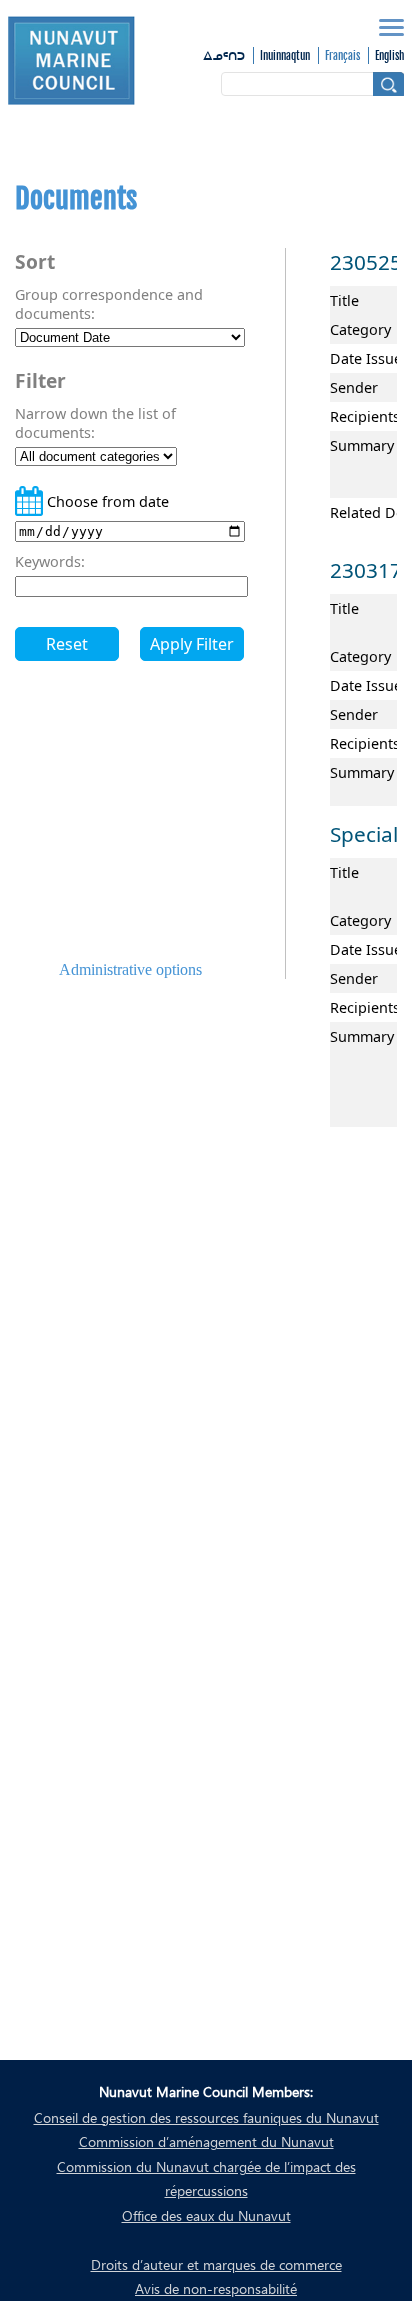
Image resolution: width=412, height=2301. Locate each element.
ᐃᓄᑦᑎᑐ (224, 57)
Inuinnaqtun (285, 56)
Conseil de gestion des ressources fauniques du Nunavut (206, 2117)
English (389, 56)
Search (388, 85)
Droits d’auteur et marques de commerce (216, 2264)
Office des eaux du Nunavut (206, 2215)
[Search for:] (312, 84)
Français (342, 56)
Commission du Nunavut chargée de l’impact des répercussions (206, 2178)
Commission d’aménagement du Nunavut (206, 2141)
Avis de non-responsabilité (216, 2288)
